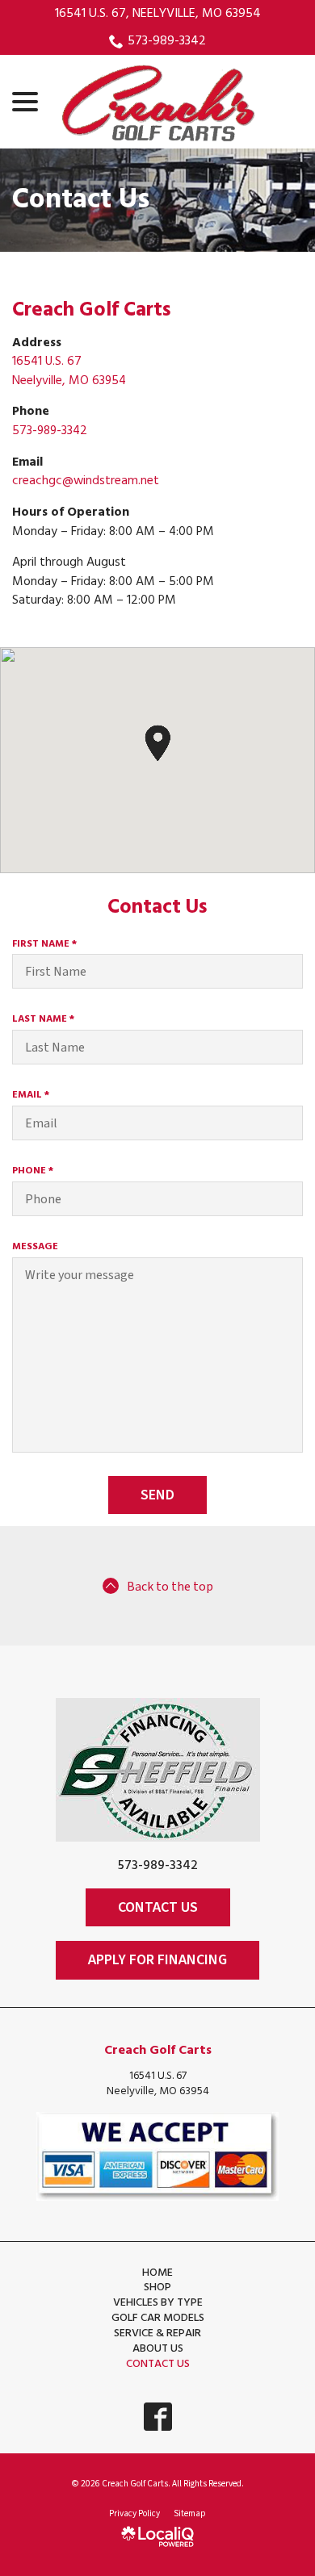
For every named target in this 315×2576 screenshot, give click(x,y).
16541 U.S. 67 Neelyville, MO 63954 (69, 371)
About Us (158, 2349)
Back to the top (170, 1587)
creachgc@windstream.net (86, 481)
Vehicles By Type (158, 2303)
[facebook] (157, 2417)
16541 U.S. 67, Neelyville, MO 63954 (158, 14)
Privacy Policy (134, 2513)
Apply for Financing (157, 1960)
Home (157, 2273)
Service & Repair (157, 2333)
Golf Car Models (158, 2318)
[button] (157, 743)
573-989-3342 (167, 41)
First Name (48, 944)
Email (34, 1095)
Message (35, 1247)
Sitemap (190, 2513)
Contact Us (81, 201)
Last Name (47, 1019)
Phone (36, 1171)
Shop (157, 2287)
